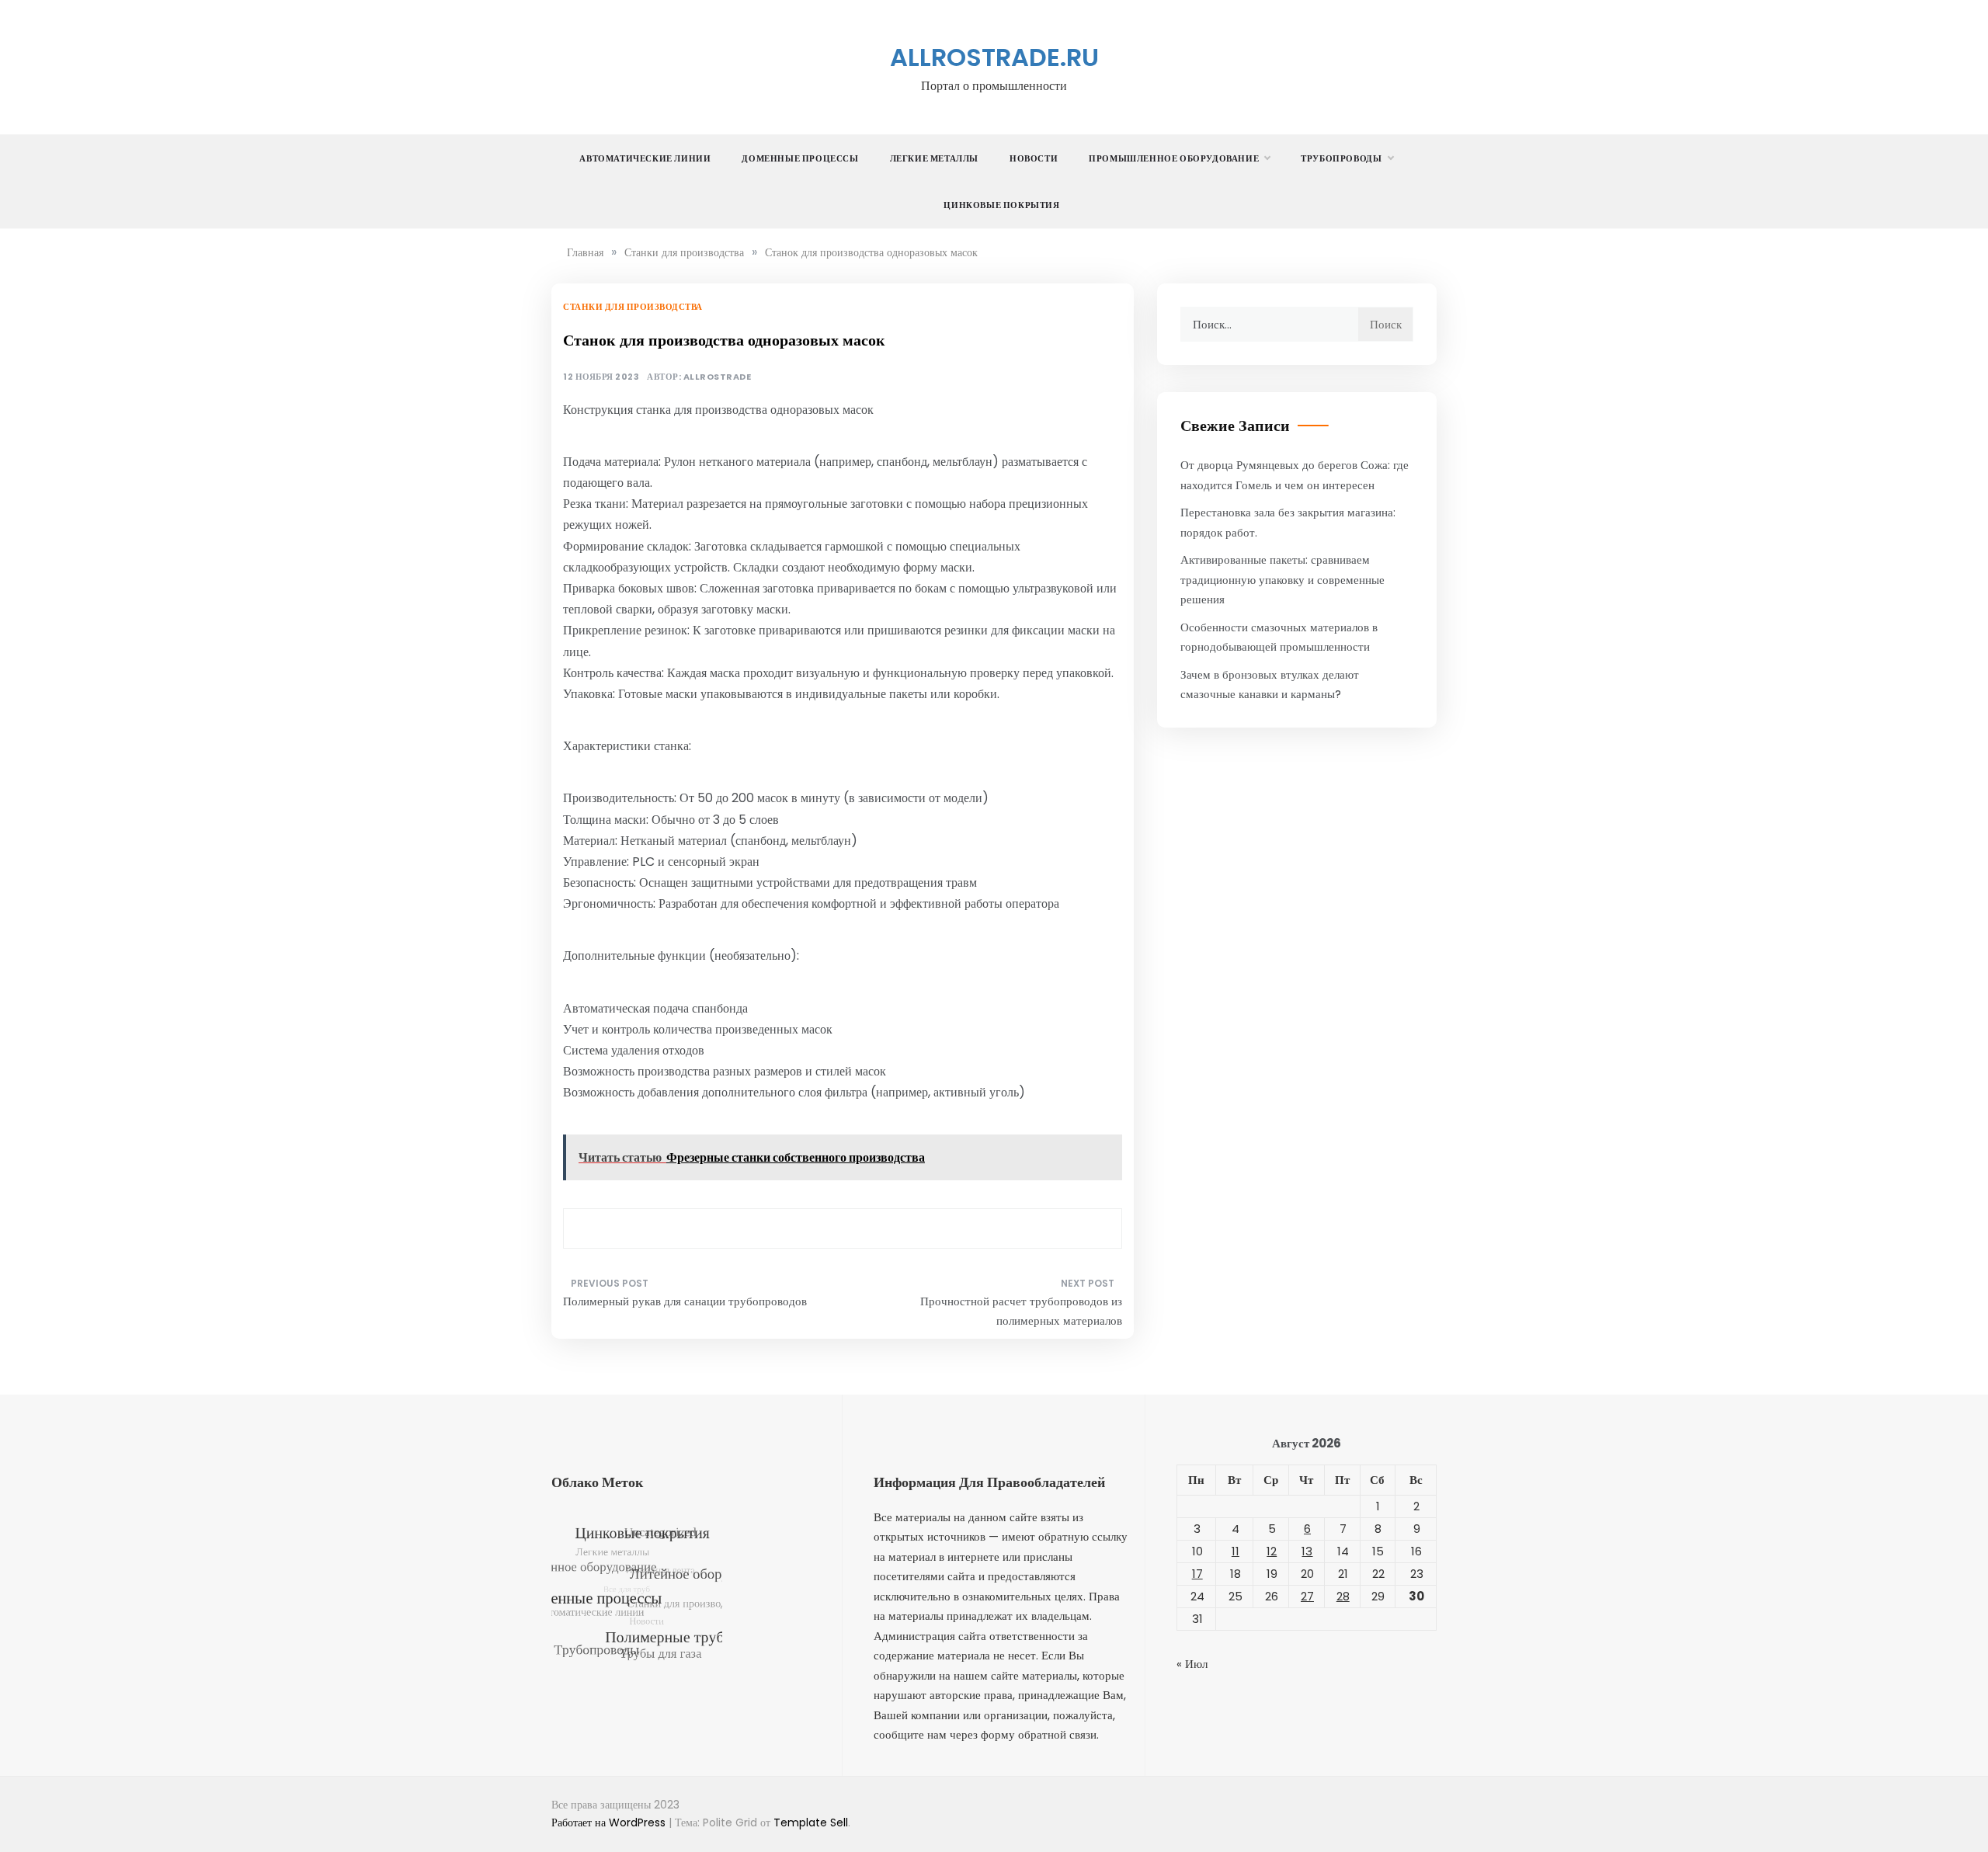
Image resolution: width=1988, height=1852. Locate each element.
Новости (1034, 158)
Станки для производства (633, 307)
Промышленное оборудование (1174, 158)
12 (1272, 1551)
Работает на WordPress (610, 1822)
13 (1307, 1551)
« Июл (1192, 1664)
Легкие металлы (934, 158)
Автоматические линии (645, 158)
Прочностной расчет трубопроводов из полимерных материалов (1021, 1311)
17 (1197, 1574)
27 (1307, 1596)
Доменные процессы (800, 158)
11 (1236, 1551)
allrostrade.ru (994, 57)
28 (1343, 1596)
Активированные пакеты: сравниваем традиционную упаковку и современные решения (1282, 579)
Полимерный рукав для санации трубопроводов (685, 1301)
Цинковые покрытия (1001, 205)
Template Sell (811, 1822)
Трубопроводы (1341, 158)
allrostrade (718, 377)
